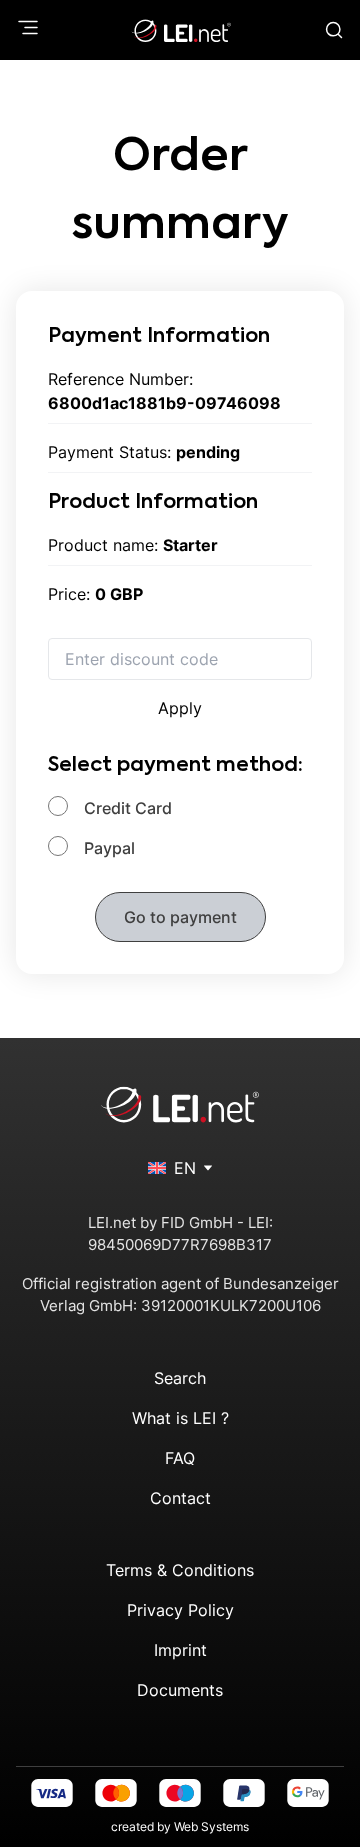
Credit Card (128, 808)
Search (180, 1378)
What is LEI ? (180, 1418)
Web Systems (211, 1826)
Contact (180, 1498)
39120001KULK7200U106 (231, 1305)
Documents (180, 1690)
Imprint (180, 1650)
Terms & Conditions (180, 1570)
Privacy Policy (180, 1610)
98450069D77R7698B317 (180, 1244)
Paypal (109, 848)
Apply (180, 708)
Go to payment (180, 917)
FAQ (180, 1458)
